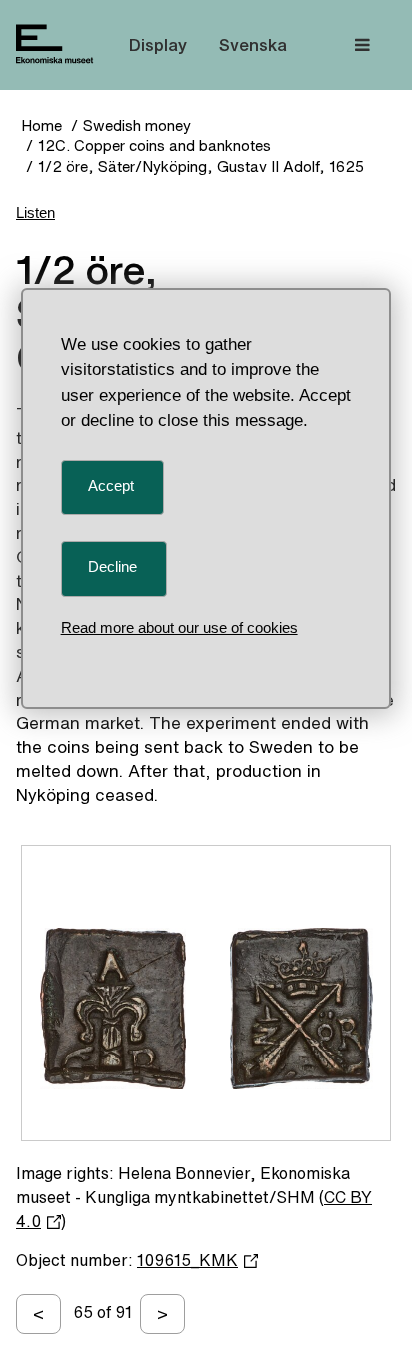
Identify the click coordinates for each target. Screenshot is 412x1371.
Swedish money (137, 125)
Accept (111, 485)
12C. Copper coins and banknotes (154, 145)
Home (41, 125)
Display (158, 44)
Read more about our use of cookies (179, 627)
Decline (112, 566)
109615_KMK (187, 1260)
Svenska (253, 44)
